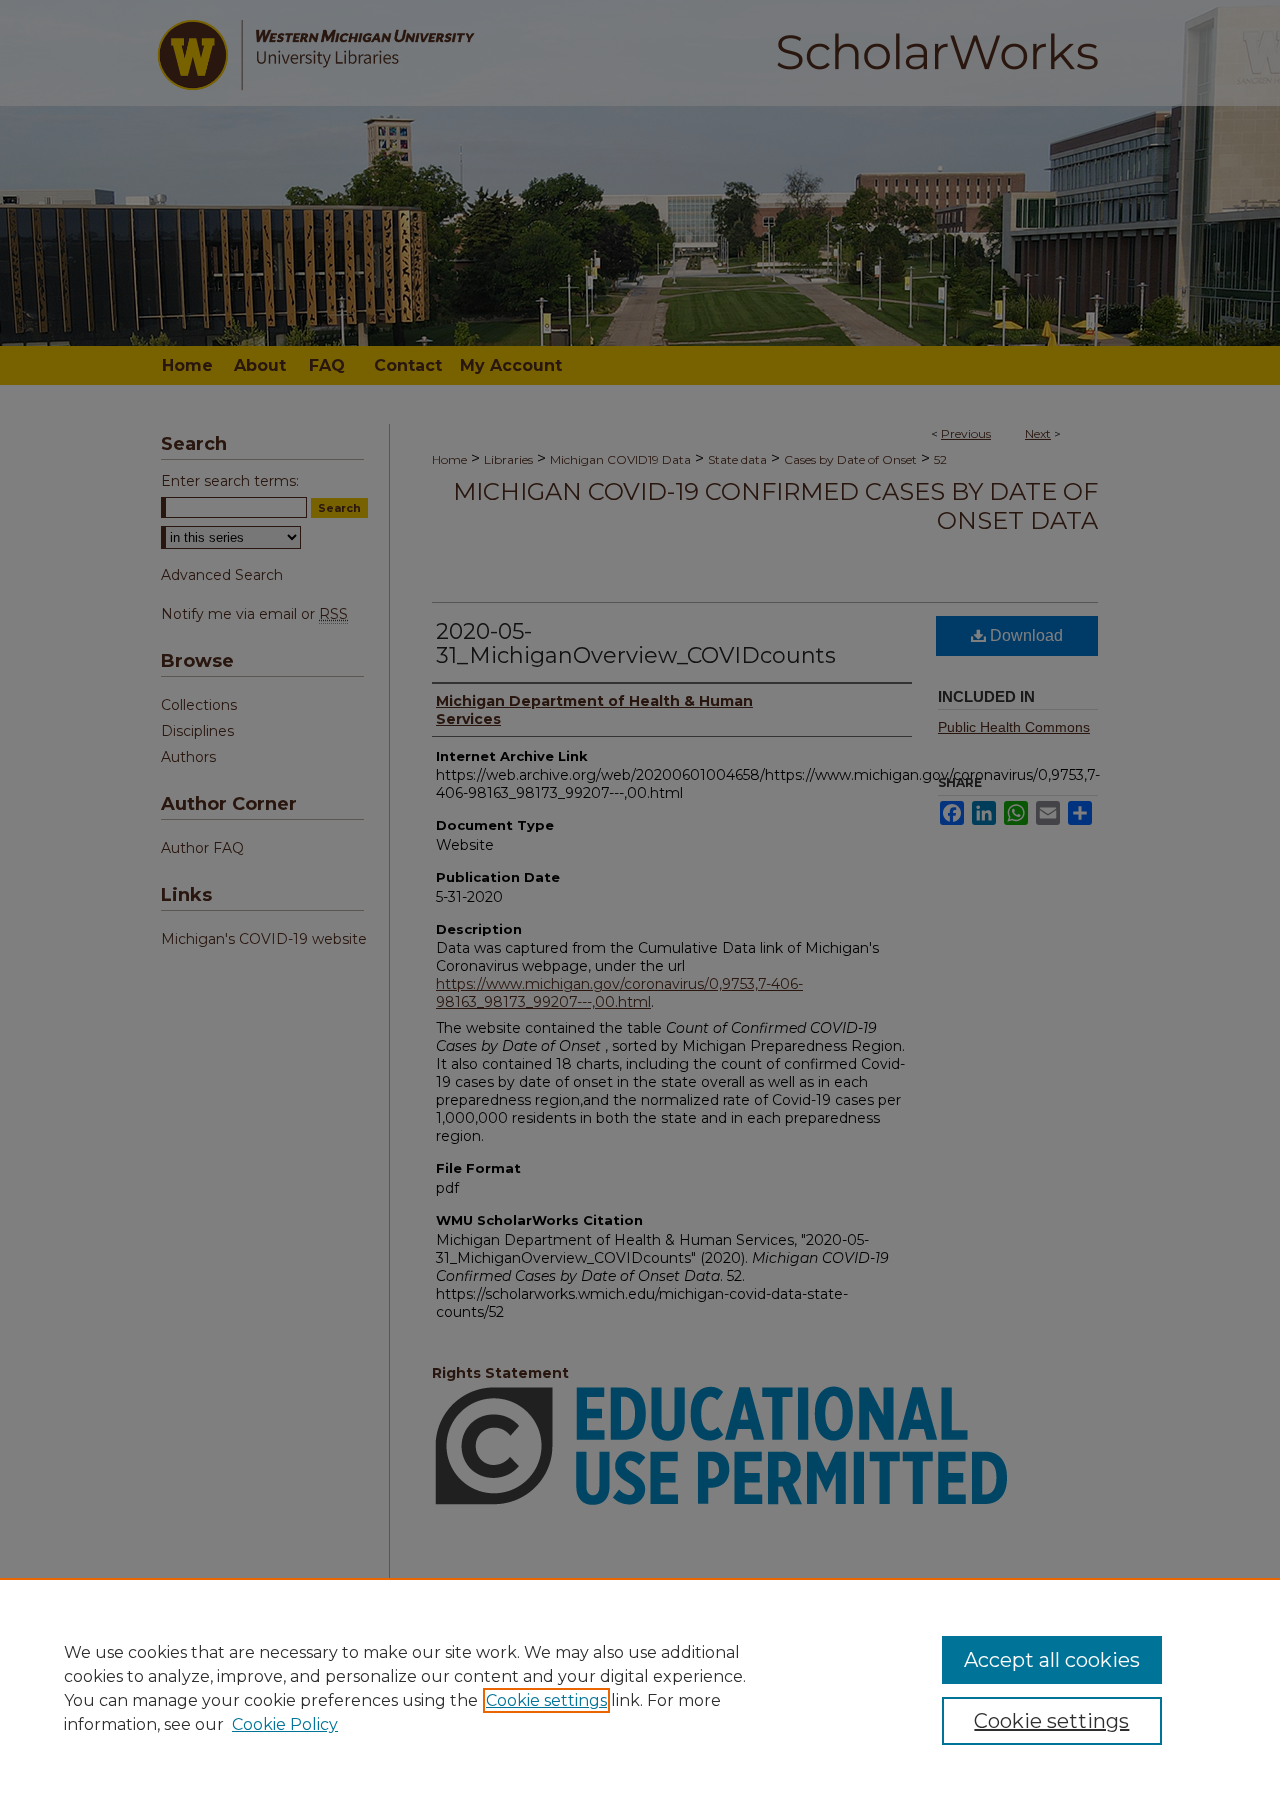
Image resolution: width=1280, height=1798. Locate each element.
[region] (640, 1688)
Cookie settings (546, 1700)
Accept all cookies (1052, 1660)
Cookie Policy (285, 1724)
